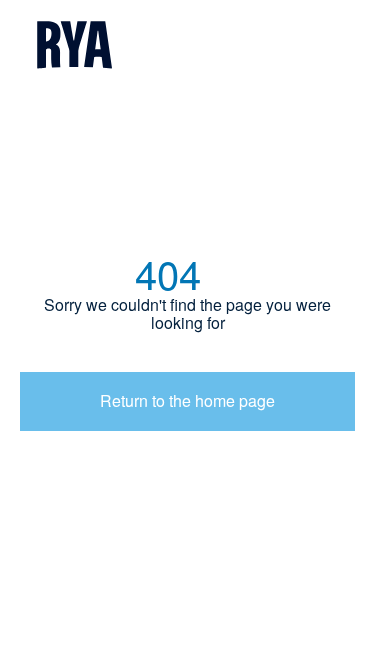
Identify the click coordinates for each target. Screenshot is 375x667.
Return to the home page (187, 400)
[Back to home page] (187, 46)
